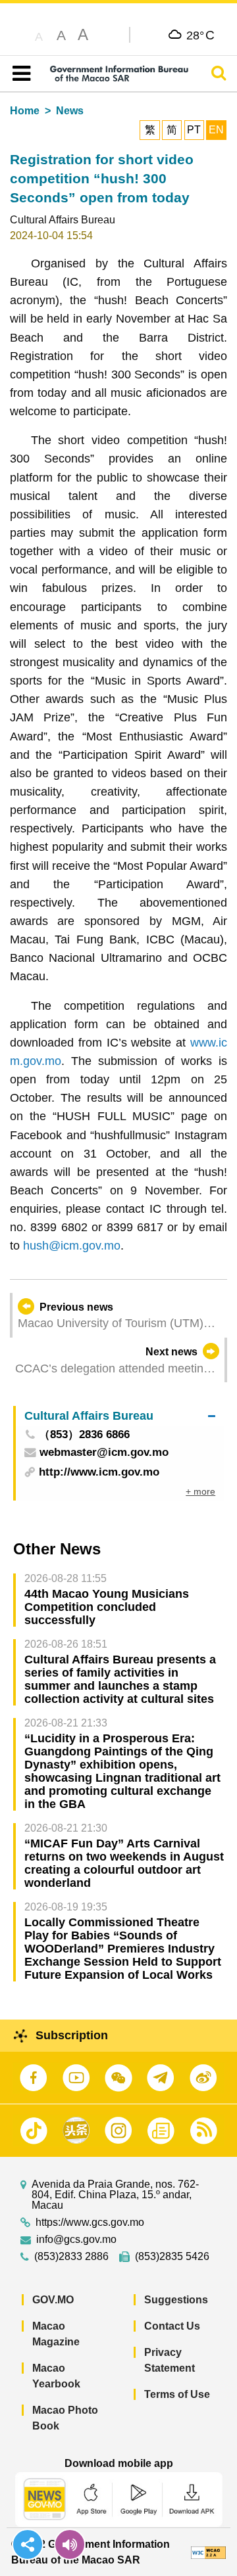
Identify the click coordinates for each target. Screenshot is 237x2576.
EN (216, 130)
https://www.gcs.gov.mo (90, 2223)
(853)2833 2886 (71, 2257)
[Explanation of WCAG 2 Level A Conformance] (208, 2552)
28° (200, 35)
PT (194, 130)
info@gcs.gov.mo (76, 2240)
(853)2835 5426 (172, 2257)
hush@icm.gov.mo (72, 1246)
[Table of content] (19, 74)
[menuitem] (120, 1416)
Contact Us (172, 2326)
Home (25, 111)
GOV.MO (53, 2300)
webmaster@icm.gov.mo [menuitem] (104, 1453)
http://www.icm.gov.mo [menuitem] (99, 1472)
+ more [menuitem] (200, 1491)
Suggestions (176, 2300)
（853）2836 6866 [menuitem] (84, 1435)
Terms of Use (177, 2394)
